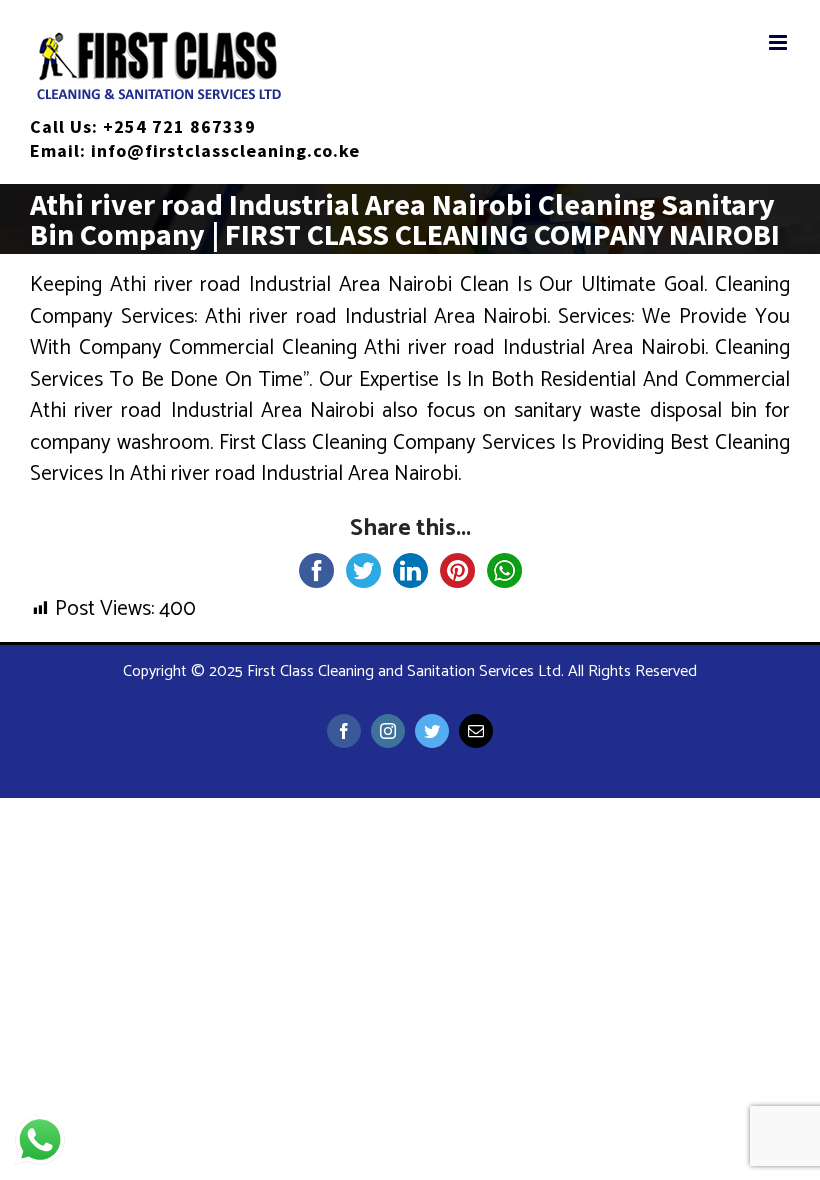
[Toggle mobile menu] (779, 42)
